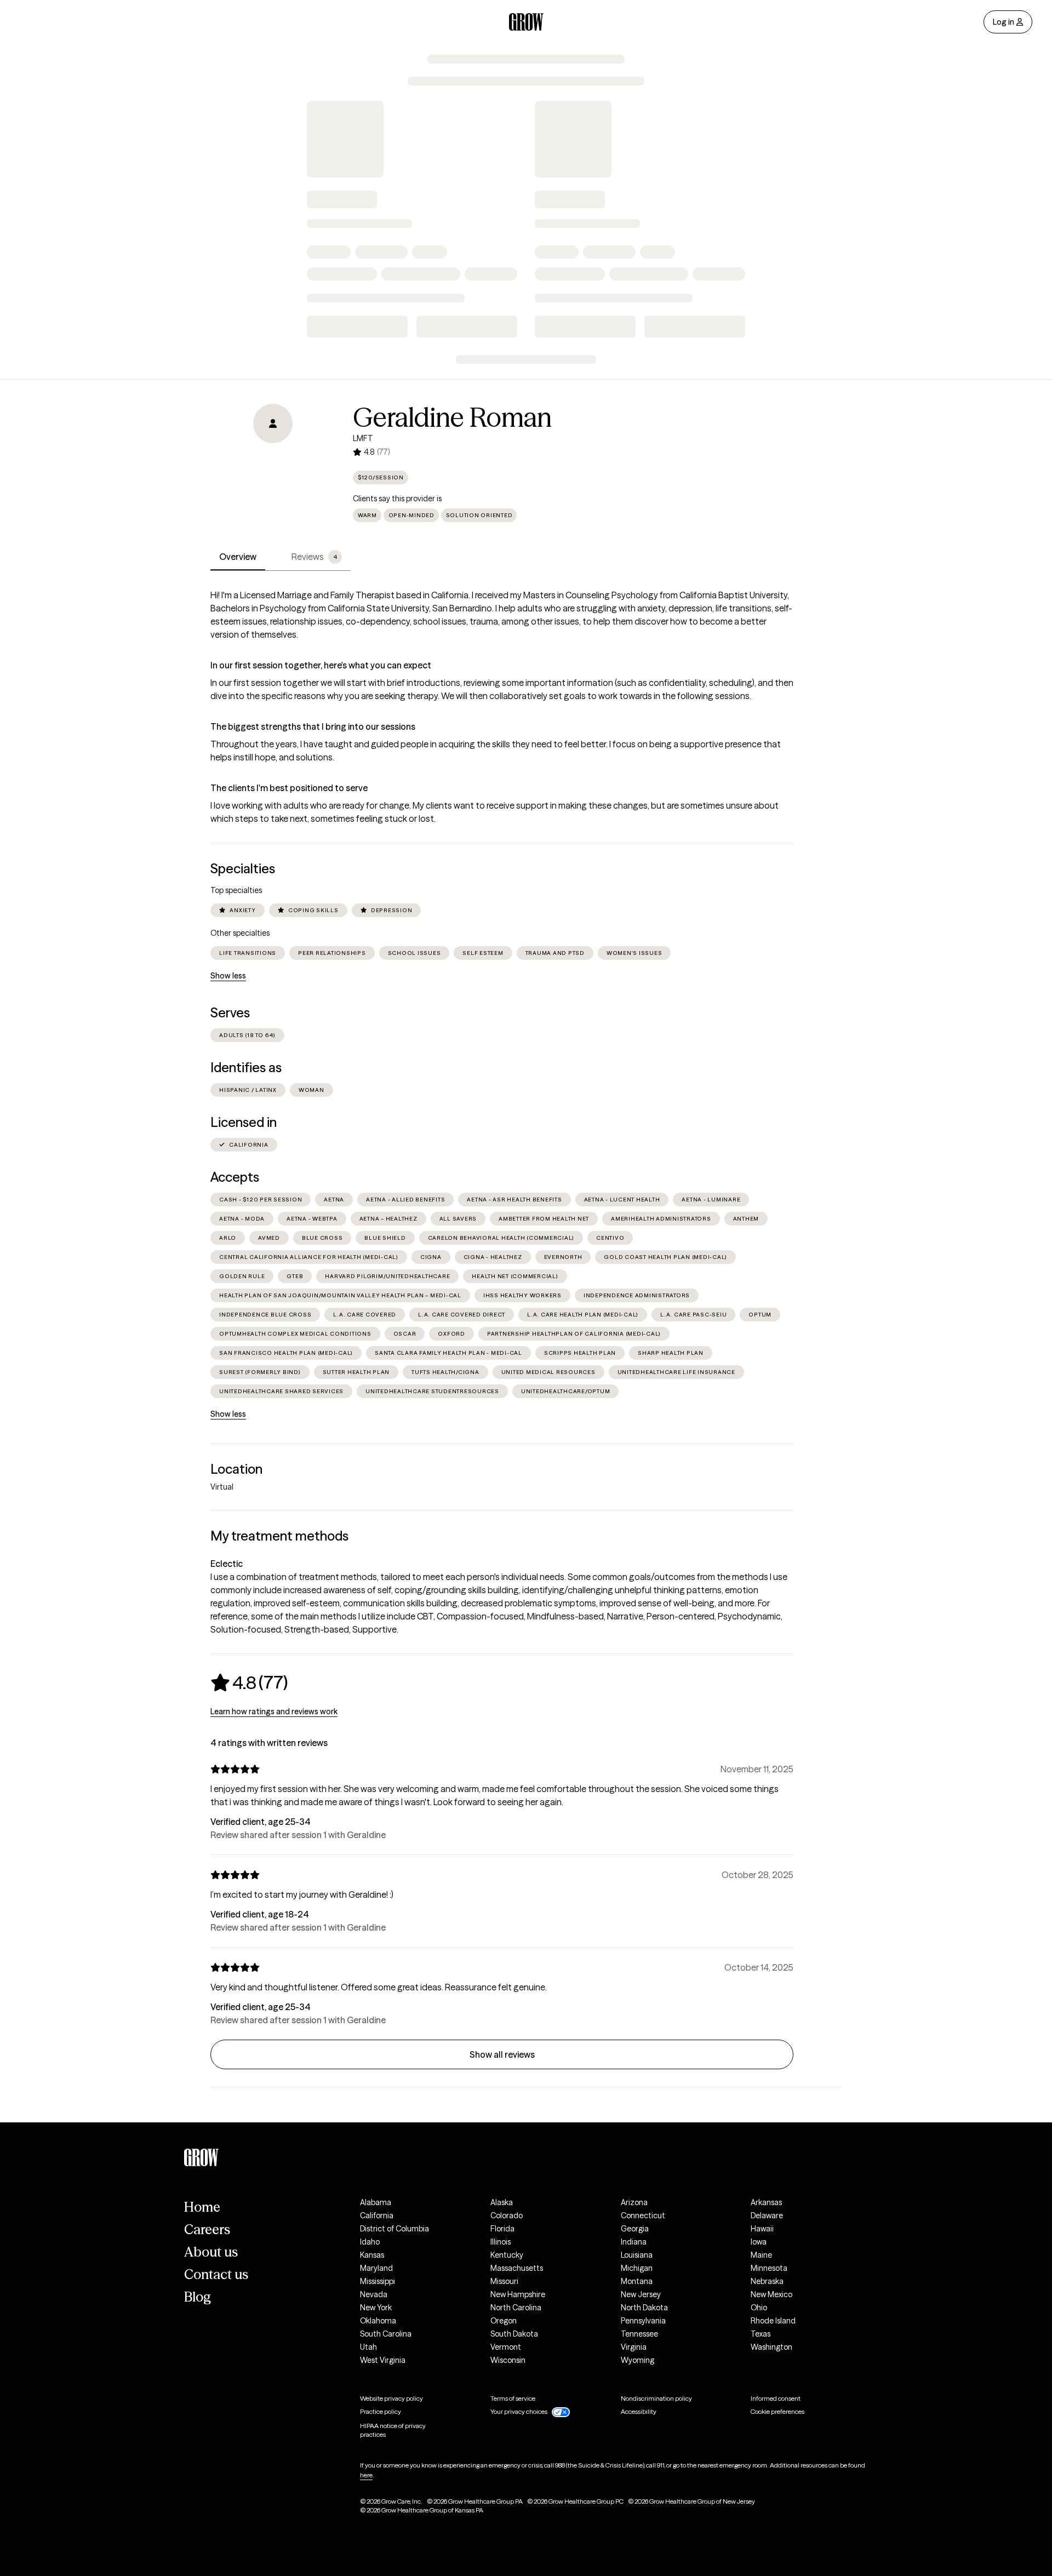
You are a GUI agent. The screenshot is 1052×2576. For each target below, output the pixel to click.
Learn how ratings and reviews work (274, 1711)
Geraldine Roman (452, 417)
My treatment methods (279, 1536)
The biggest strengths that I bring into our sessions (313, 726)
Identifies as (246, 1067)
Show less (228, 976)
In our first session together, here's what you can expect (321, 665)
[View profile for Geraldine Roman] (273, 466)
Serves (230, 1013)
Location (236, 1469)
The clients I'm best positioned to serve (289, 788)
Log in (1004, 22)
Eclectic (227, 1564)
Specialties (243, 869)
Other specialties (240, 933)
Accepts (235, 1177)
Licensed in (244, 1122)
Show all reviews (502, 2054)
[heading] (249, 1682)
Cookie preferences (777, 2411)
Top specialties (236, 890)
